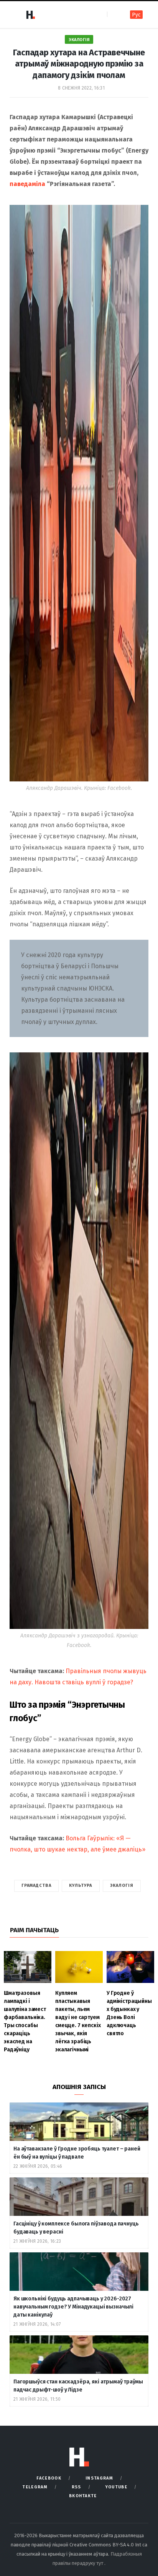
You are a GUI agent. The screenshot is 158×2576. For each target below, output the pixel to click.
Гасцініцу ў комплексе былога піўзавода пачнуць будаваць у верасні (76, 2228)
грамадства (36, 1885)
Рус (136, 15)
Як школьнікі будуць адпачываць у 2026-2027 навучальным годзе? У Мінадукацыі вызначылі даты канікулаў (73, 2307)
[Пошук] (114, 14)
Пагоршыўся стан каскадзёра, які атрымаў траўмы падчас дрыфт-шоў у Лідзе (78, 2386)
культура (81, 1885)
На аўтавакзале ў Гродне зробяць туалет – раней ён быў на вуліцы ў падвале (77, 2153)
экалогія (122, 1885)
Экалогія (79, 40)
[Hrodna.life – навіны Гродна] (30, 15)
